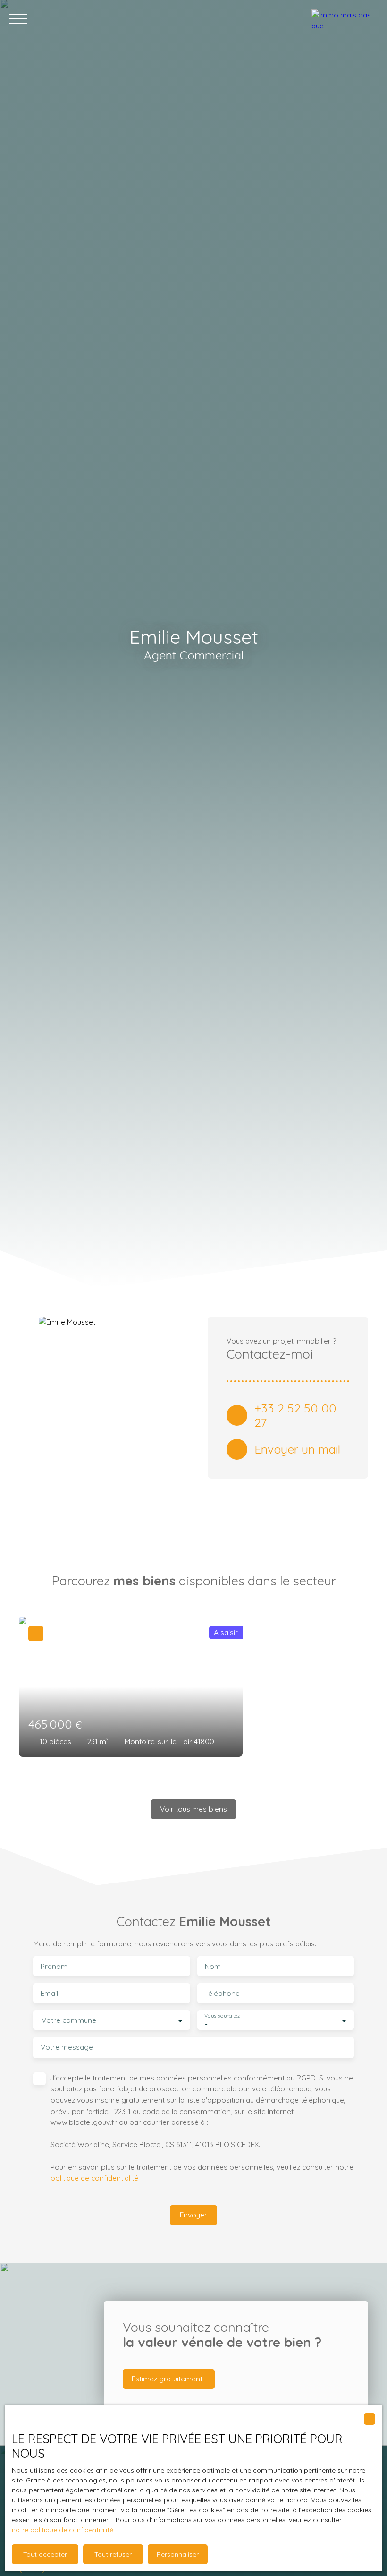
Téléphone (222, 1993)
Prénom (54, 1966)
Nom (213, 1966)
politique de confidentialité (94, 2178)
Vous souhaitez (222, 2016)
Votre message (67, 2047)
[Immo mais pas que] (345, 19)
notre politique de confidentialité (63, 2530)
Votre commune (69, 2020)
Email (49, 1993)
